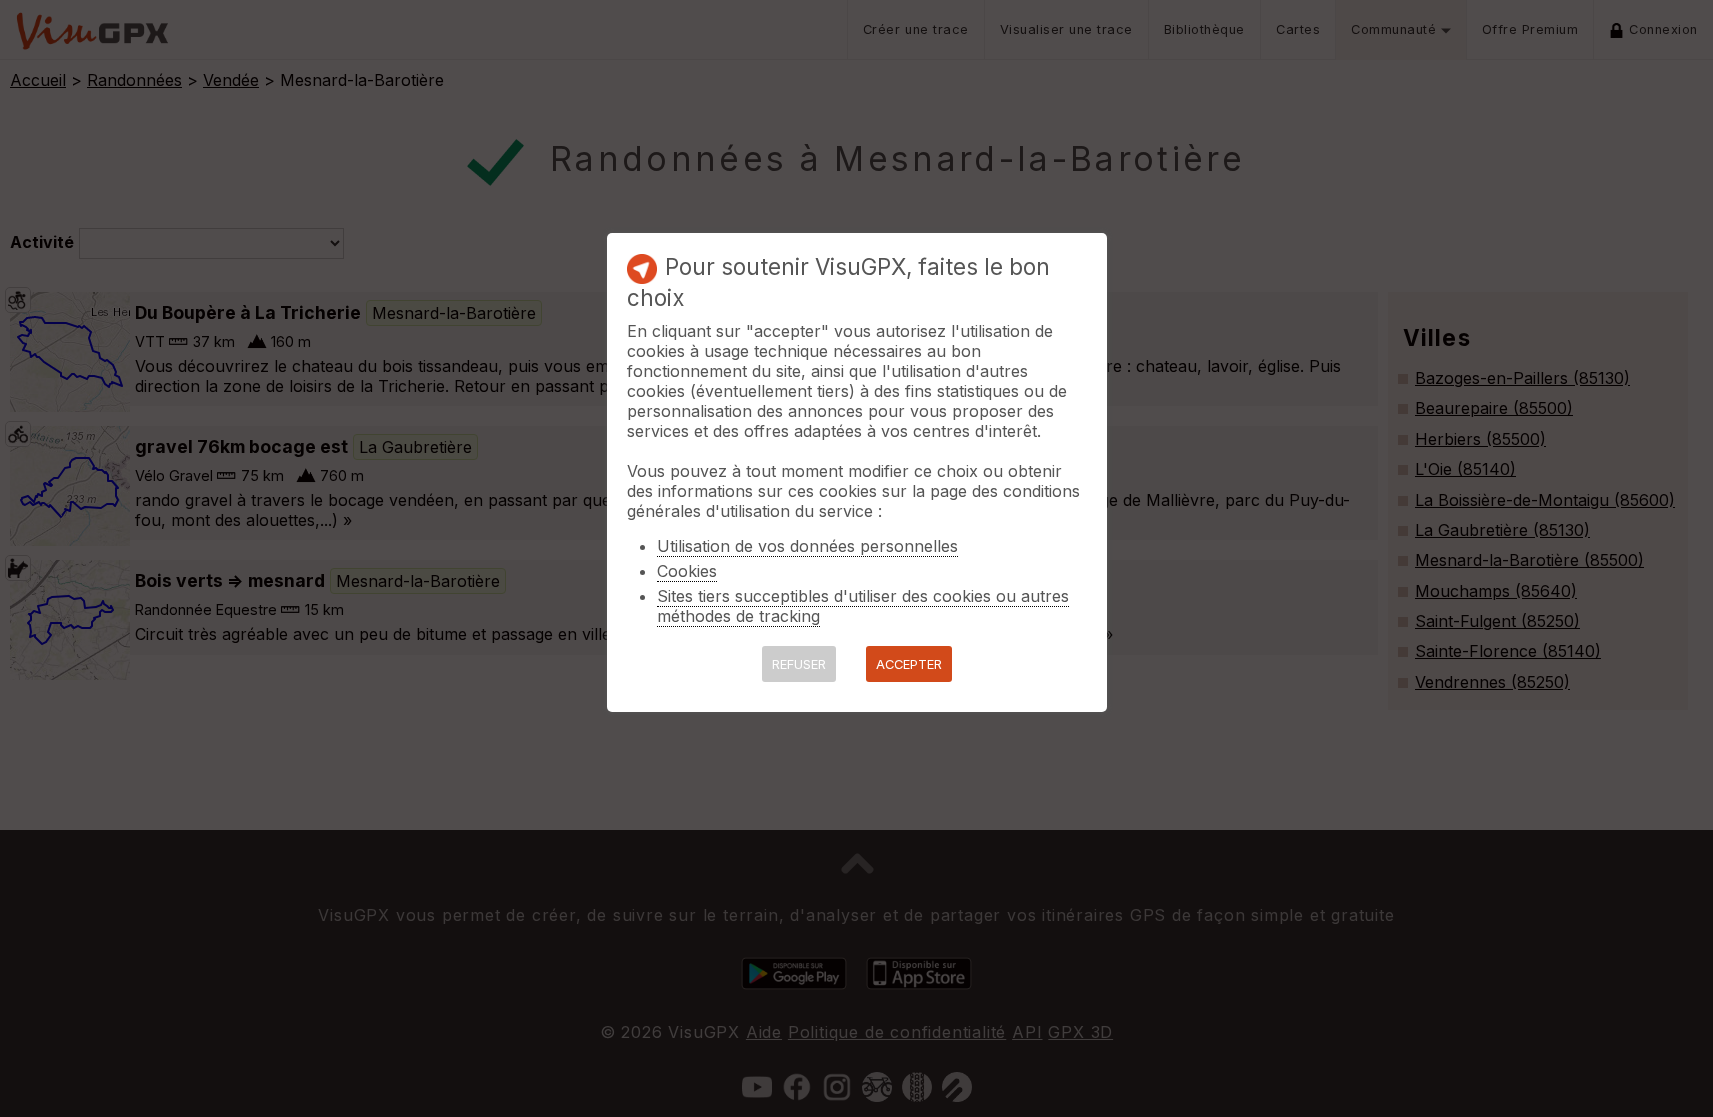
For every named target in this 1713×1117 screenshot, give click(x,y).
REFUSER (799, 664)
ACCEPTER (909, 664)
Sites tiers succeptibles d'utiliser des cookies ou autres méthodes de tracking (863, 606)
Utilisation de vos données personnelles (807, 546)
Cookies (687, 571)
